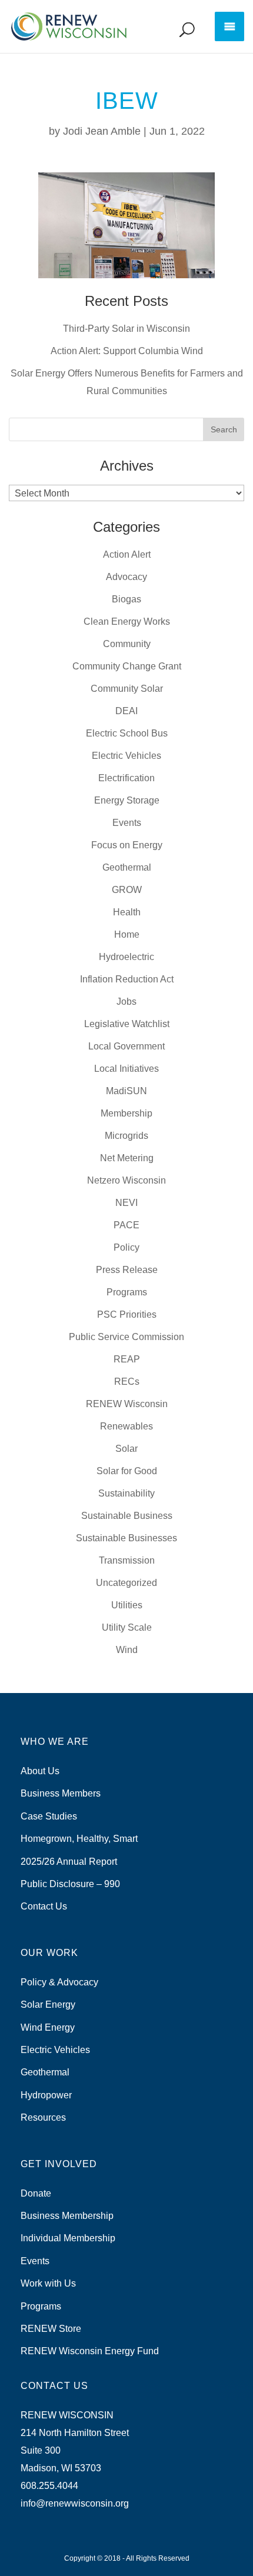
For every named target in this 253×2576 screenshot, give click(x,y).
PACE (126, 1225)
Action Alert (127, 554)
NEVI (126, 1203)
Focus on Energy (127, 845)
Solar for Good (127, 1471)
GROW (127, 890)
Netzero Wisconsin (126, 1180)
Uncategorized (126, 1583)
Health (127, 912)
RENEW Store (51, 2329)
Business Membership (67, 2216)
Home (127, 934)
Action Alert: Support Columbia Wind (127, 351)
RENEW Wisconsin (127, 1404)
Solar (126, 1449)
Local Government (126, 1046)
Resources (43, 2117)
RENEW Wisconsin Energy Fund (90, 2351)
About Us (40, 1771)
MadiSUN (126, 1091)
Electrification (126, 778)
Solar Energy (48, 2005)
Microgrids (126, 1136)
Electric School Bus (127, 733)
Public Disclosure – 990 (70, 1884)
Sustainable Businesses (126, 1538)
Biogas (126, 599)
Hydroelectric (126, 957)
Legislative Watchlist (127, 1024)
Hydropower (46, 2095)
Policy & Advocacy (59, 1982)
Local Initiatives (126, 1069)
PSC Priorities (127, 1314)
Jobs (126, 1002)
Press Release (127, 1270)
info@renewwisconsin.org (75, 2503)
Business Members (61, 1793)
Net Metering (127, 1158)
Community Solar (127, 689)
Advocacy (126, 577)
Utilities (127, 1605)
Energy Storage (127, 800)
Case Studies (49, 1816)
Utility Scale (127, 1627)
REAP (127, 1359)
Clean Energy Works (127, 621)
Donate (36, 2193)
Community (127, 644)
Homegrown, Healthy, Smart (79, 1839)
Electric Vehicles (126, 756)
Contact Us (44, 1906)
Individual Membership (68, 2238)
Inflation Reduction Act (127, 979)
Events (127, 823)
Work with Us (48, 2283)
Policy (126, 1247)
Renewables (126, 1426)
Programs (127, 1292)
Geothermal (127, 867)
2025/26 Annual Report (69, 1862)
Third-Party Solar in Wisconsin (126, 329)
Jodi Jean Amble (102, 131)
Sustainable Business (127, 1516)
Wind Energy (48, 2027)
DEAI (126, 711)
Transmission (127, 1560)
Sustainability (126, 1493)
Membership (126, 1113)
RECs (127, 1382)
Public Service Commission (126, 1337)
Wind (127, 1650)
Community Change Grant (127, 666)
